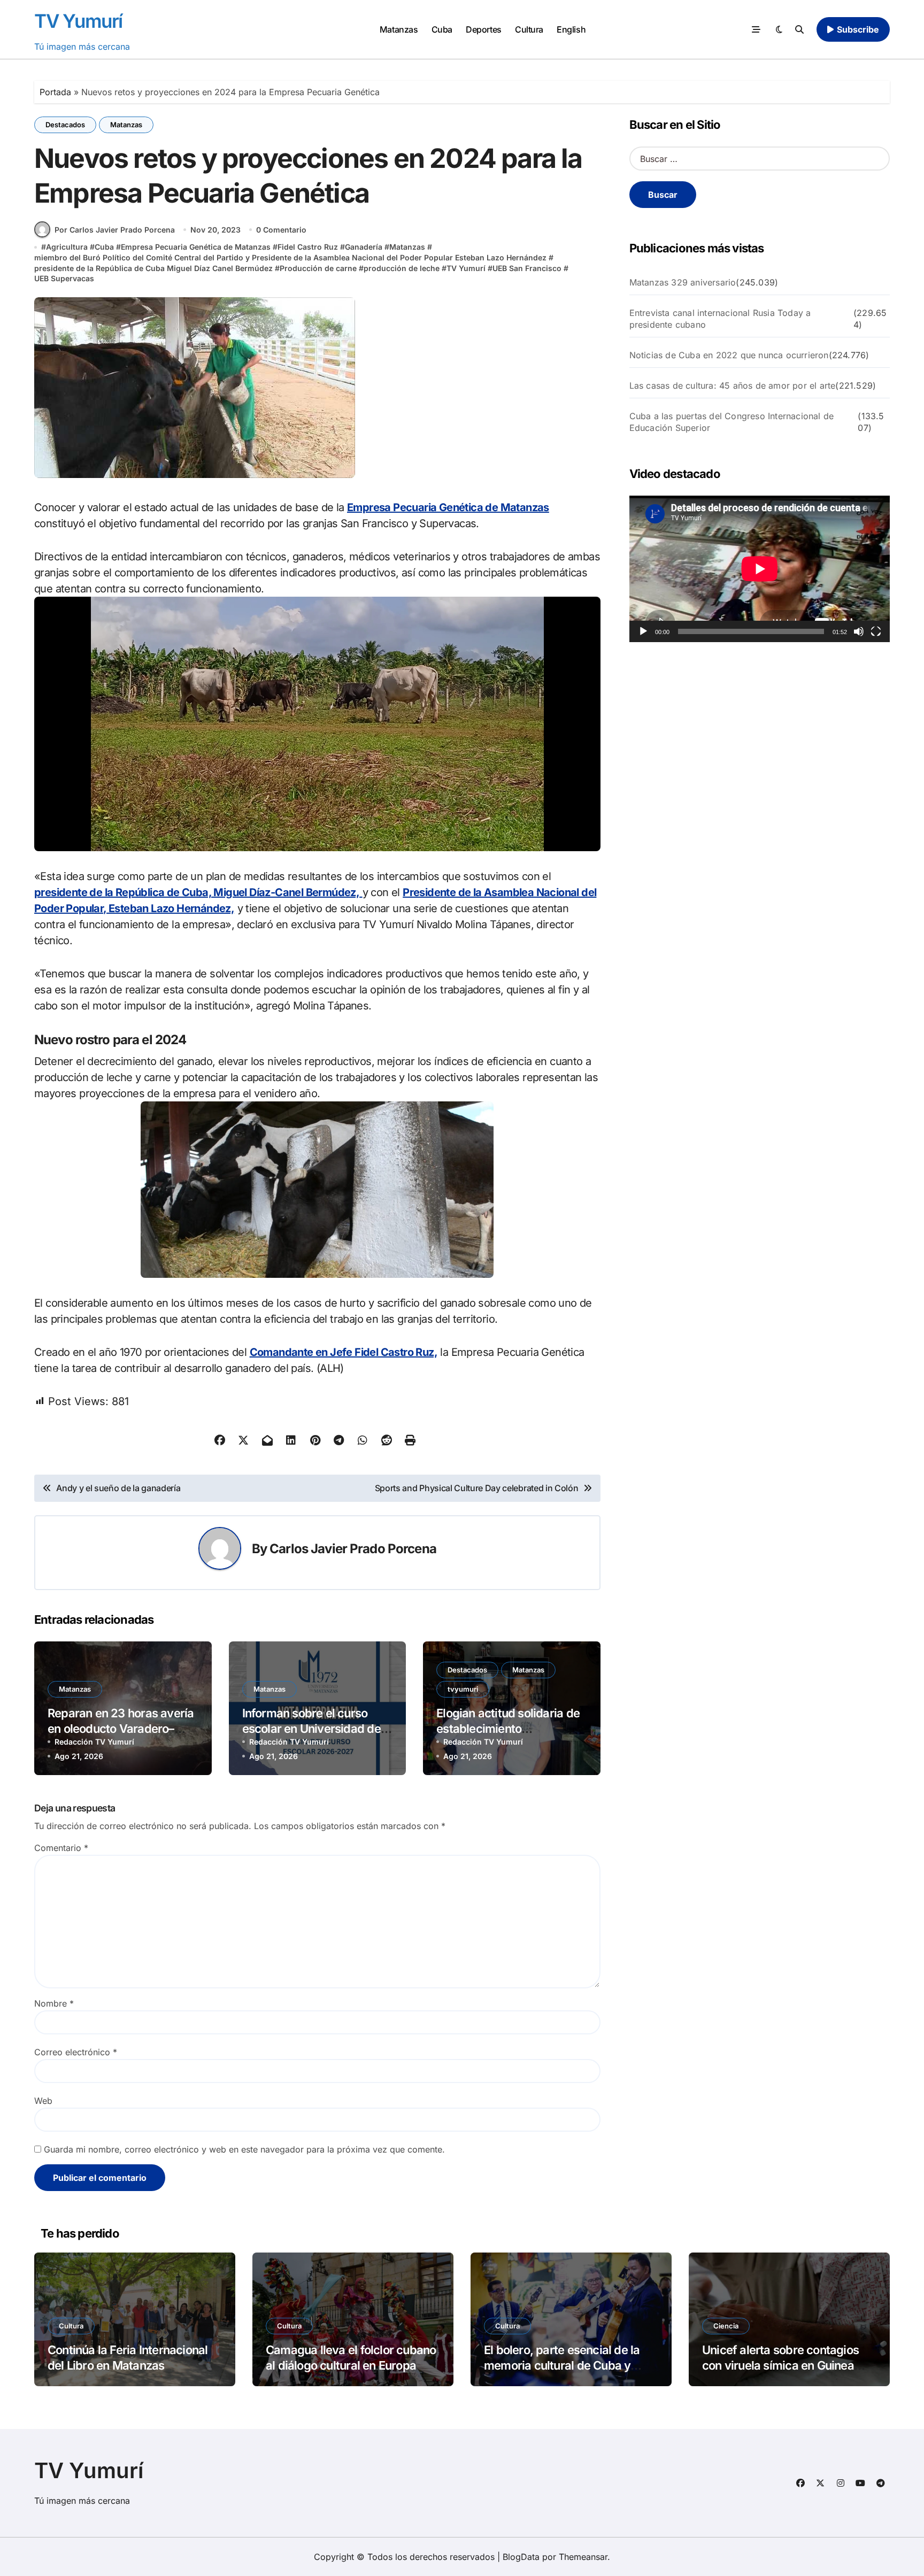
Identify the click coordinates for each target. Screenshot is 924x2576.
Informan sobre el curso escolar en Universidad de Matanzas (311, 1728)
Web (43, 2101)
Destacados (65, 125)
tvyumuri (463, 1689)
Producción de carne (318, 268)
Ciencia (726, 2326)
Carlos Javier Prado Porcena (353, 1549)
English (571, 29)
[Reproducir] (643, 631)
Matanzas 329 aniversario (683, 282)
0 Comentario (281, 230)
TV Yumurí (78, 21)
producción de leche (402, 268)
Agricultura (67, 247)
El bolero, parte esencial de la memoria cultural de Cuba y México (562, 2365)
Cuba (442, 29)
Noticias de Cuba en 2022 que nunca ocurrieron (729, 355)
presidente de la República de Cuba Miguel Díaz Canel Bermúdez (153, 268)
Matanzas (399, 29)
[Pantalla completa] (876, 631)
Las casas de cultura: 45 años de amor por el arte (733, 385)
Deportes (483, 29)
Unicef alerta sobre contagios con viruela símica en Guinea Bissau (780, 2365)
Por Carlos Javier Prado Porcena (115, 230)
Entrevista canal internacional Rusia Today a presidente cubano (720, 319)
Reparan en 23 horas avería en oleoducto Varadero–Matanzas (121, 1728)
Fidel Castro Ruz (308, 247)
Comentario (61, 1848)
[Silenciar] (859, 631)
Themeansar (583, 2557)
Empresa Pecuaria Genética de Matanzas (196, 247)
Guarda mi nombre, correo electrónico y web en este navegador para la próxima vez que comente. (244, 2149)
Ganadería (364, 247)
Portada (55, 92)
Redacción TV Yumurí (94, 1742)
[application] (760, 569)
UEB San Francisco (527, 268)
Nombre (54, 2003)
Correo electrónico (76, 2052)
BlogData (521, 2557)
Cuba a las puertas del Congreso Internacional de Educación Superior (732, 422)
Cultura (529, 29)
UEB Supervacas (64, 278)
